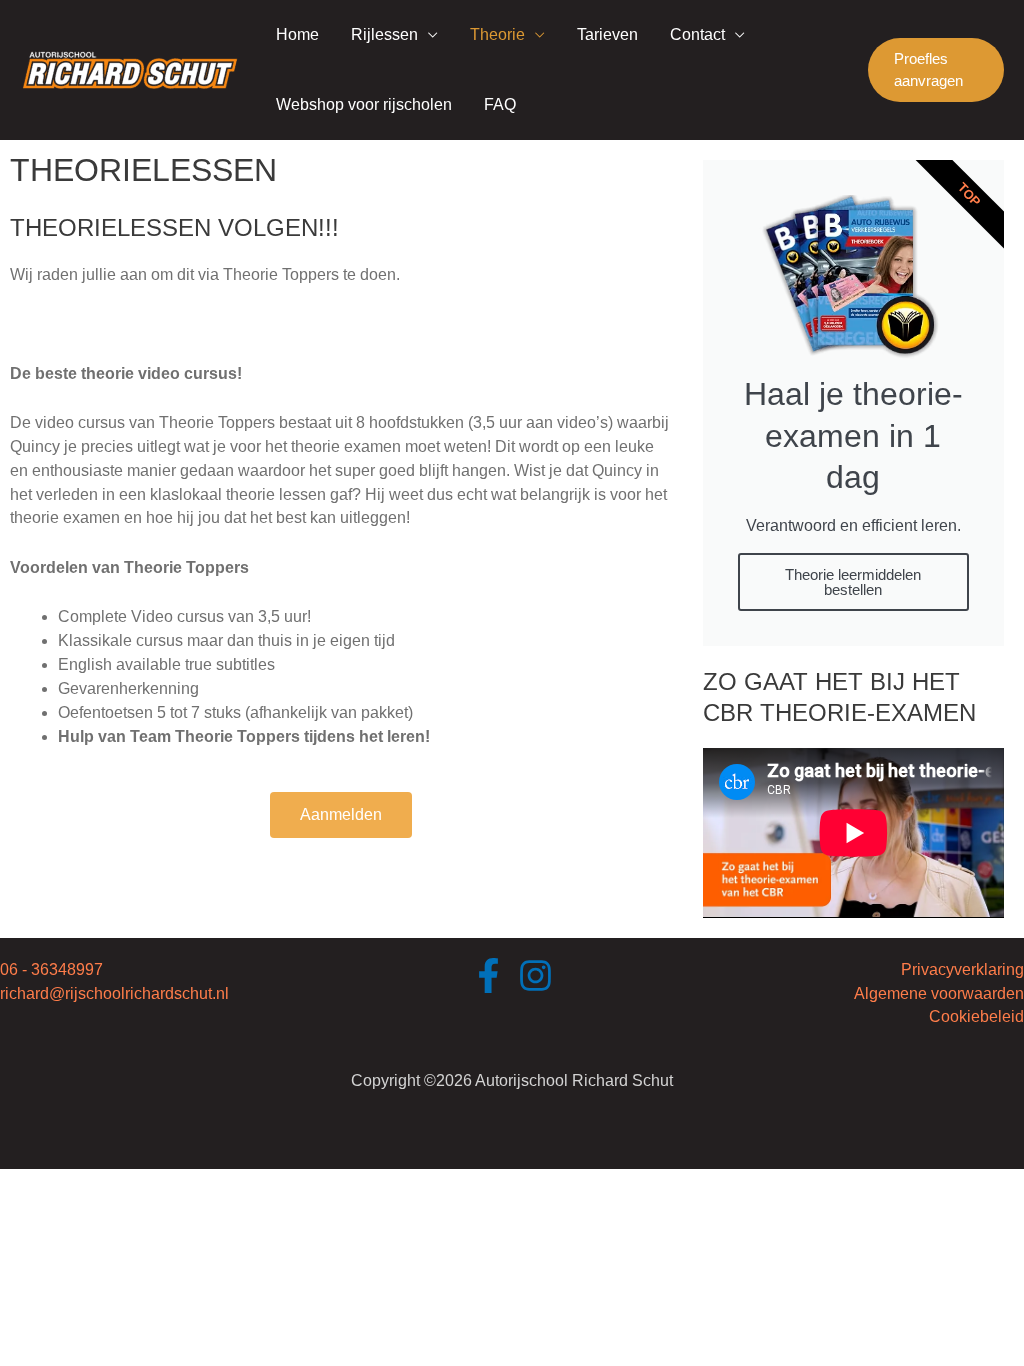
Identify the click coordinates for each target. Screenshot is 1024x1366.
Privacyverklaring (962, 969)
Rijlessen (384, 34)
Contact (697, 34)
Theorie (497, 34)
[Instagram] (535, 975)
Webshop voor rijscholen (364, 104)
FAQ (500, 104)
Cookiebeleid (976, 1016)
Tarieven (607, 34)
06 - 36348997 (51, 969)
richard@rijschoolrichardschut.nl (114, 993)
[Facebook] (488, 975)
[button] (936, 70)
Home (297, 34)
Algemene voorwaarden (939, 993)
